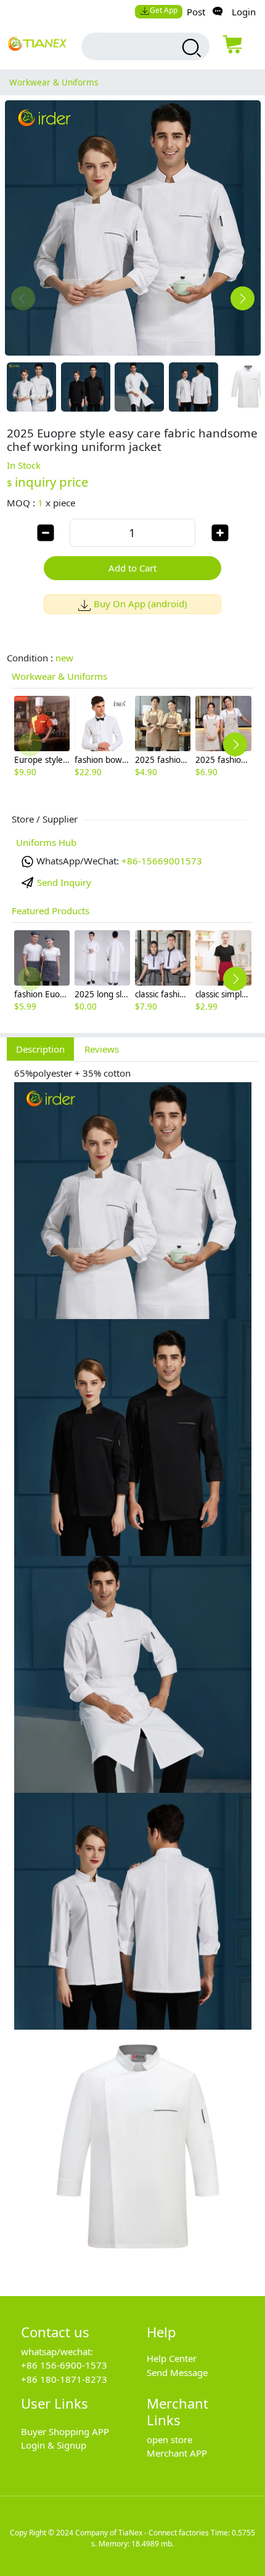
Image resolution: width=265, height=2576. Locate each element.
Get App (164, 10)
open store (169, 2439)
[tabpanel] (132, 1672)
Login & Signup (54, 2445)
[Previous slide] (23, 299)
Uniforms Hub (46, 842)
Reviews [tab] (102, 1049)
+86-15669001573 (162, 861)
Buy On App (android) (141, 604)
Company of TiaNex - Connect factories (142, 2533)
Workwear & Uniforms (54, 82)
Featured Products (51, 911)
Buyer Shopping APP (65, 2431)
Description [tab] (40, 1049)
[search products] (190, 48)
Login (244, 12)
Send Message (177, 2372)
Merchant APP (177, 2453)
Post (196, 12)
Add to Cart (132, 568)
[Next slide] (243, 299)
